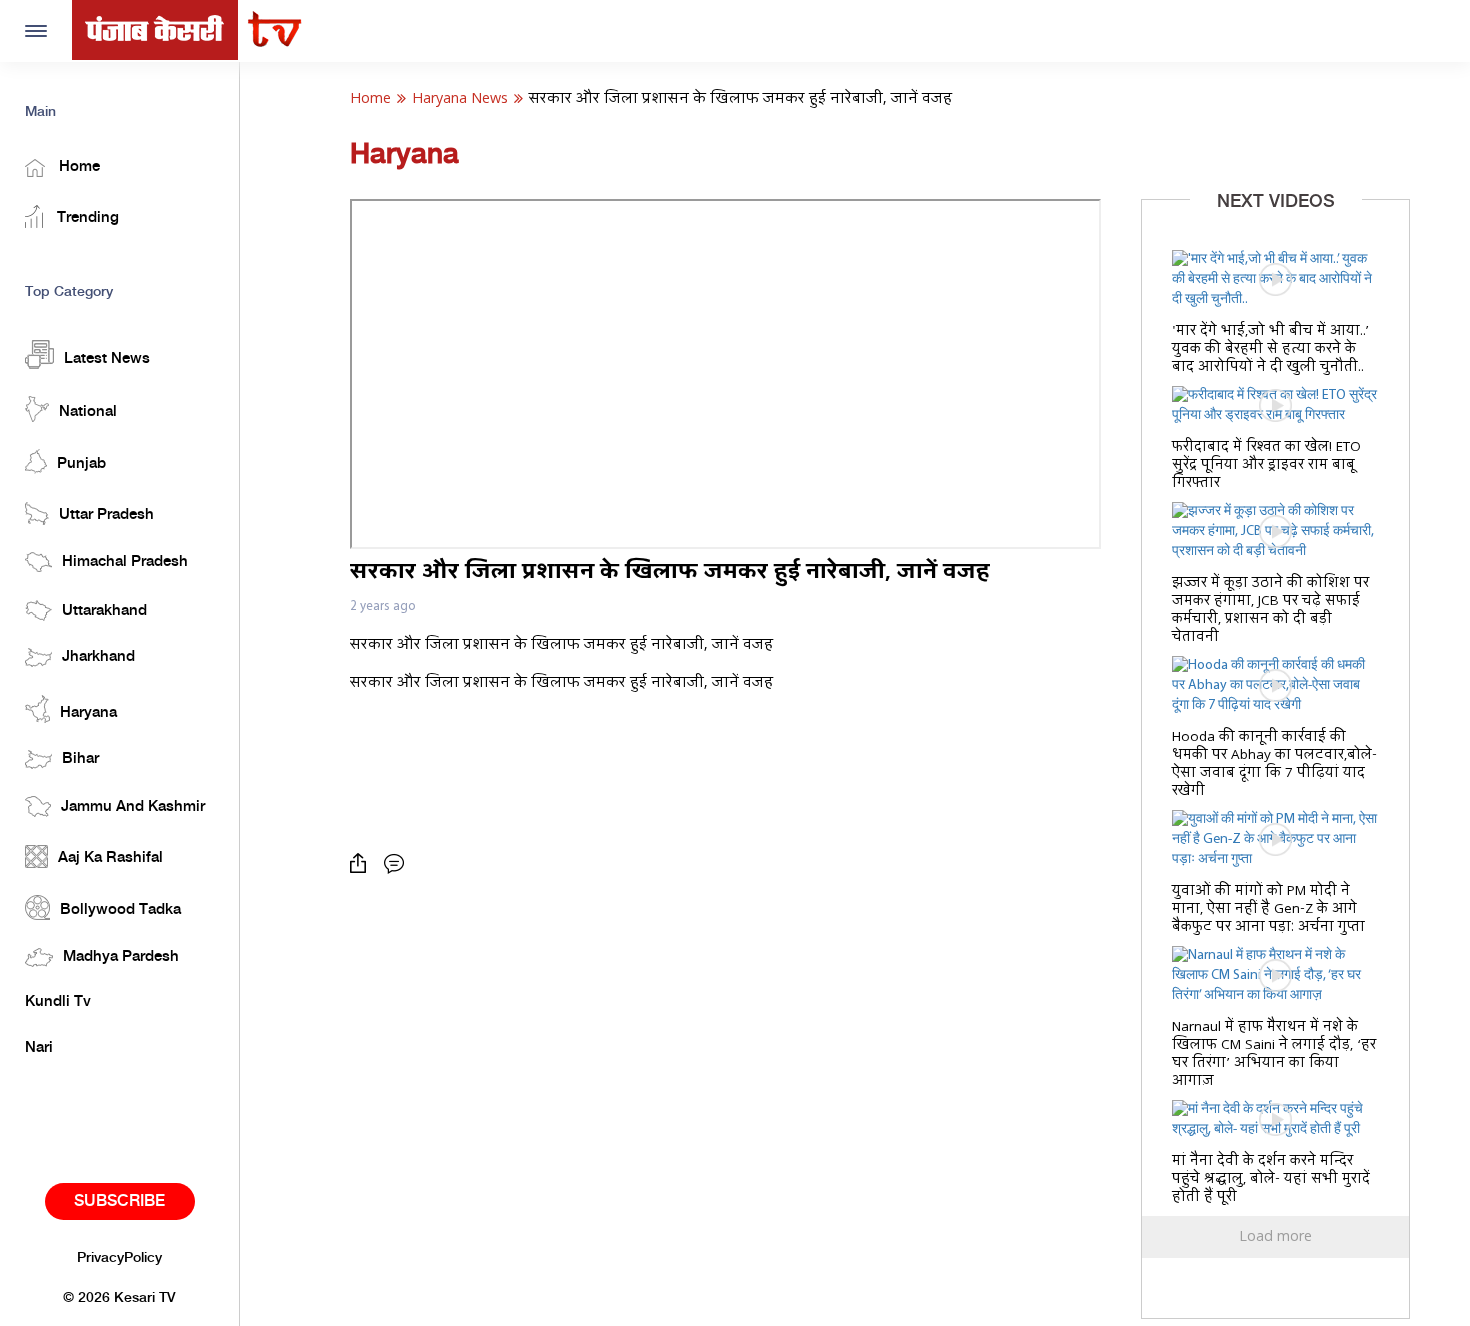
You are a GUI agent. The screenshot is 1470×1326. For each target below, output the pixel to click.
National (88, 412)
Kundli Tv (58, 1002)
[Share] (363, 863)
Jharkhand (98, 657)
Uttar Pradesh (106, 515)
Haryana (88, 713)
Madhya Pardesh (121, 957)
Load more (1275, 1237)
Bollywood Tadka (120, 910)
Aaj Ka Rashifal (110, 858)
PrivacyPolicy (119, 1258)
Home (77, 167)
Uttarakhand (104, 611)
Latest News (107, 359)
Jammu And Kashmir (133, 807)
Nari (39, 1048)
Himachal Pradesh (125, 562)
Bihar (80, 759)
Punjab (81, 464)
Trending (86, 218)
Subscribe (119, 1201)
